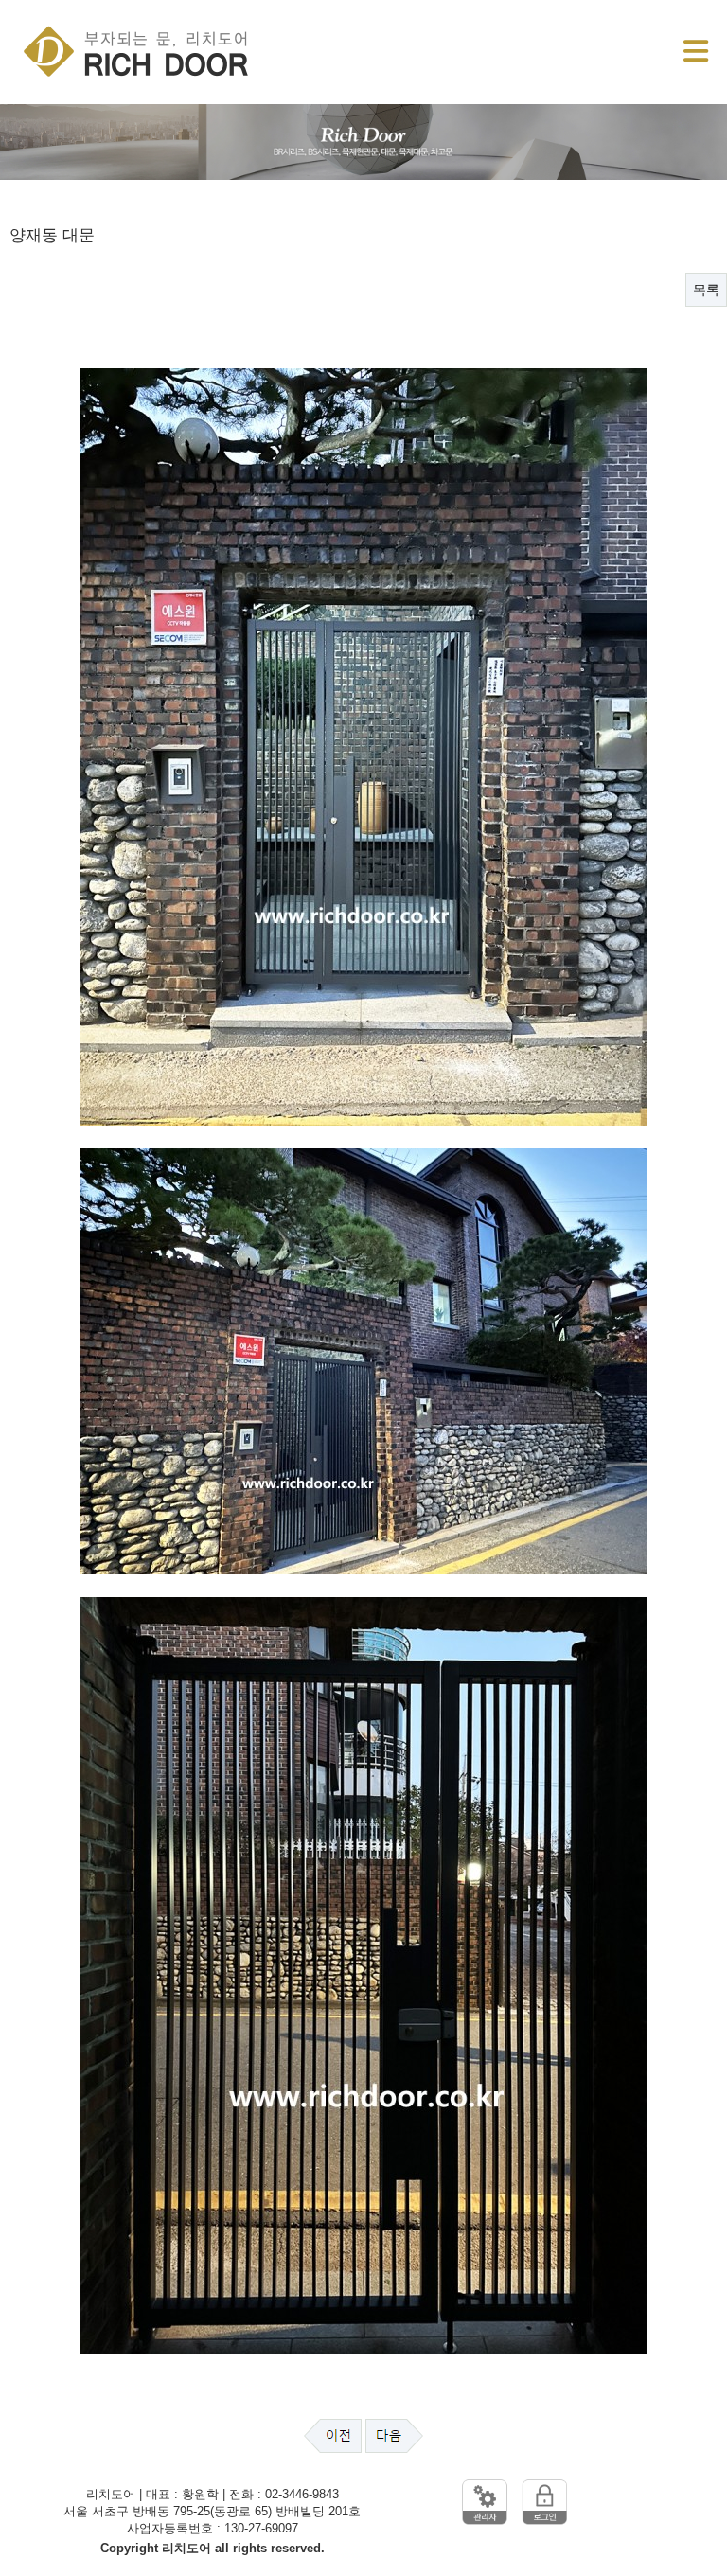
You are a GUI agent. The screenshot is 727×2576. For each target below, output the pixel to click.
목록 (706, 290)
